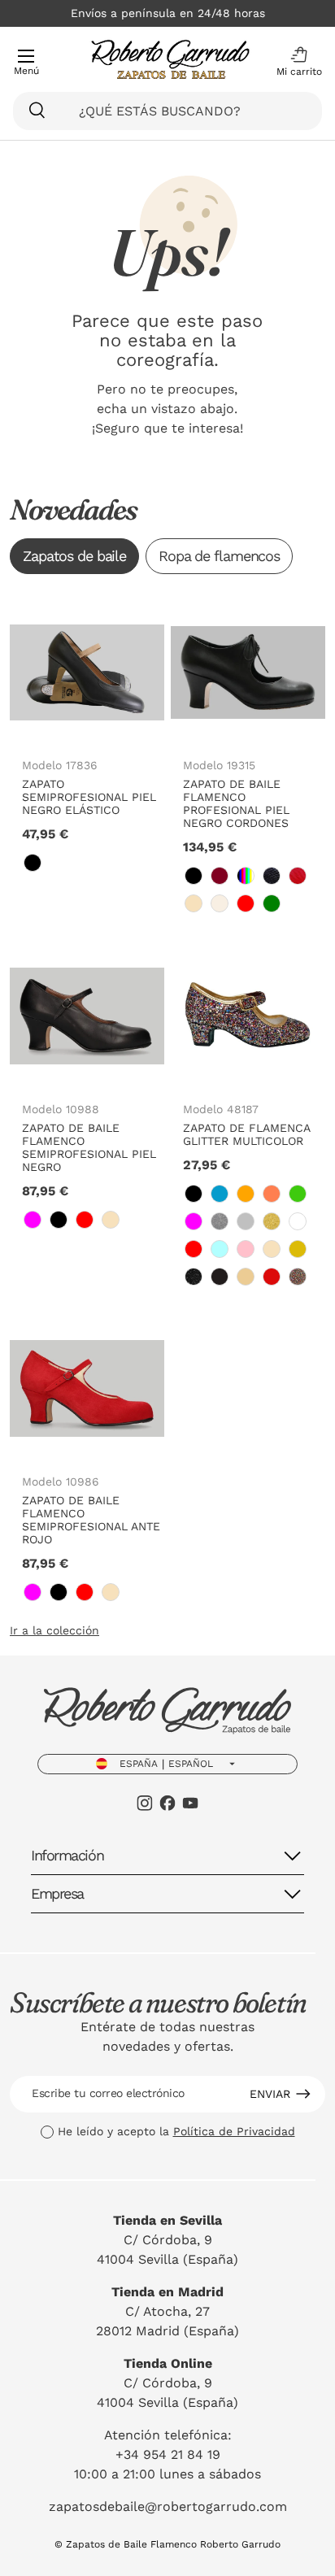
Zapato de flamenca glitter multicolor (246, 1134)
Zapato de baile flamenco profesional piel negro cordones (236, 803)
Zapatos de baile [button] (74, 556)
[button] (295, 62)
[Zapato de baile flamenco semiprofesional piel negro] (87, 1016)
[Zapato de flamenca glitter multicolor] (248, 1016)
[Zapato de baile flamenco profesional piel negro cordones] (248, 672)
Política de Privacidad (234, 2131)
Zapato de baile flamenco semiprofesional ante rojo (91, 1520)
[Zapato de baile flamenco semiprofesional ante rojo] (87, 1389)
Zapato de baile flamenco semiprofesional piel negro (89, 1147)
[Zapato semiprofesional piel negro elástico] (87, 672)
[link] (33, 863)
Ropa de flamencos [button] (219, 556)
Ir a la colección (54, 1630)
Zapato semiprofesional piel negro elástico (89, 797)
